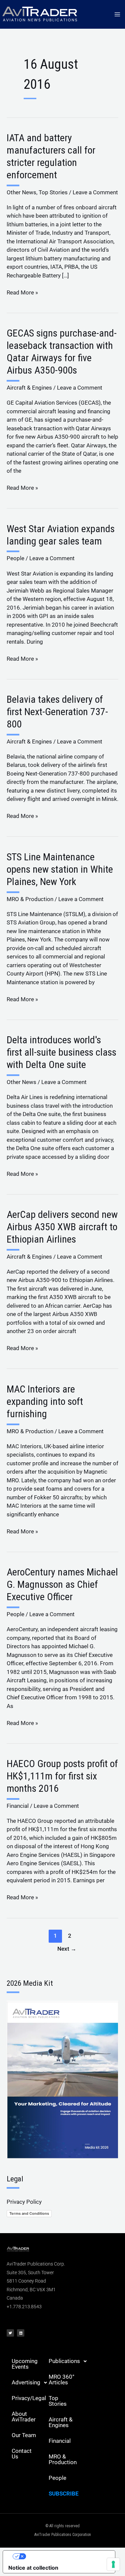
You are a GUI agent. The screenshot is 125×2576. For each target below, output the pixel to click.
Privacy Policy (24, 2202)
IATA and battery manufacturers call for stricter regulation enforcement (51, 156)
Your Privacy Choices (66, 2556)
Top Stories (53, 192)
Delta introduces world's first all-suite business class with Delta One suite (61, 1052)
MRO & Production (30, 899)
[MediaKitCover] (62, 2079)
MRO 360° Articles (61, 2380)
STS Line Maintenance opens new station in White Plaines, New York (60, 869)
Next (67, 1949)
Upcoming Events (25, 2364)
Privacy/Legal (28, 2398)
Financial (18, 1806)
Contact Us (22, 2454)
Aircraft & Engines (29, 388)
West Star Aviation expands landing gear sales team (61, 535)
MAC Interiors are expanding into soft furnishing (45, 1401)
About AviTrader (24, 2417)
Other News (21, 192)
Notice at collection (33, 2568)
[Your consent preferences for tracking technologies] (113, 2564)
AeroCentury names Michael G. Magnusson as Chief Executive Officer (62, 1584)
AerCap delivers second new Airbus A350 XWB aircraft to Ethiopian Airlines (62, 1227)
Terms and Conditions (29, 2213)
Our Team (24, 2435)
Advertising (26, 2382)
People (15, 558)
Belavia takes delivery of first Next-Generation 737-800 (57, 712)
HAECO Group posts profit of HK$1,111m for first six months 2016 (62, 1776)
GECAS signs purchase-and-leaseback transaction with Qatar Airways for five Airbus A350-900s (62, 352)
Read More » (22, 292)
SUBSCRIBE (64, 2494)
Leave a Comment (95, 192)
